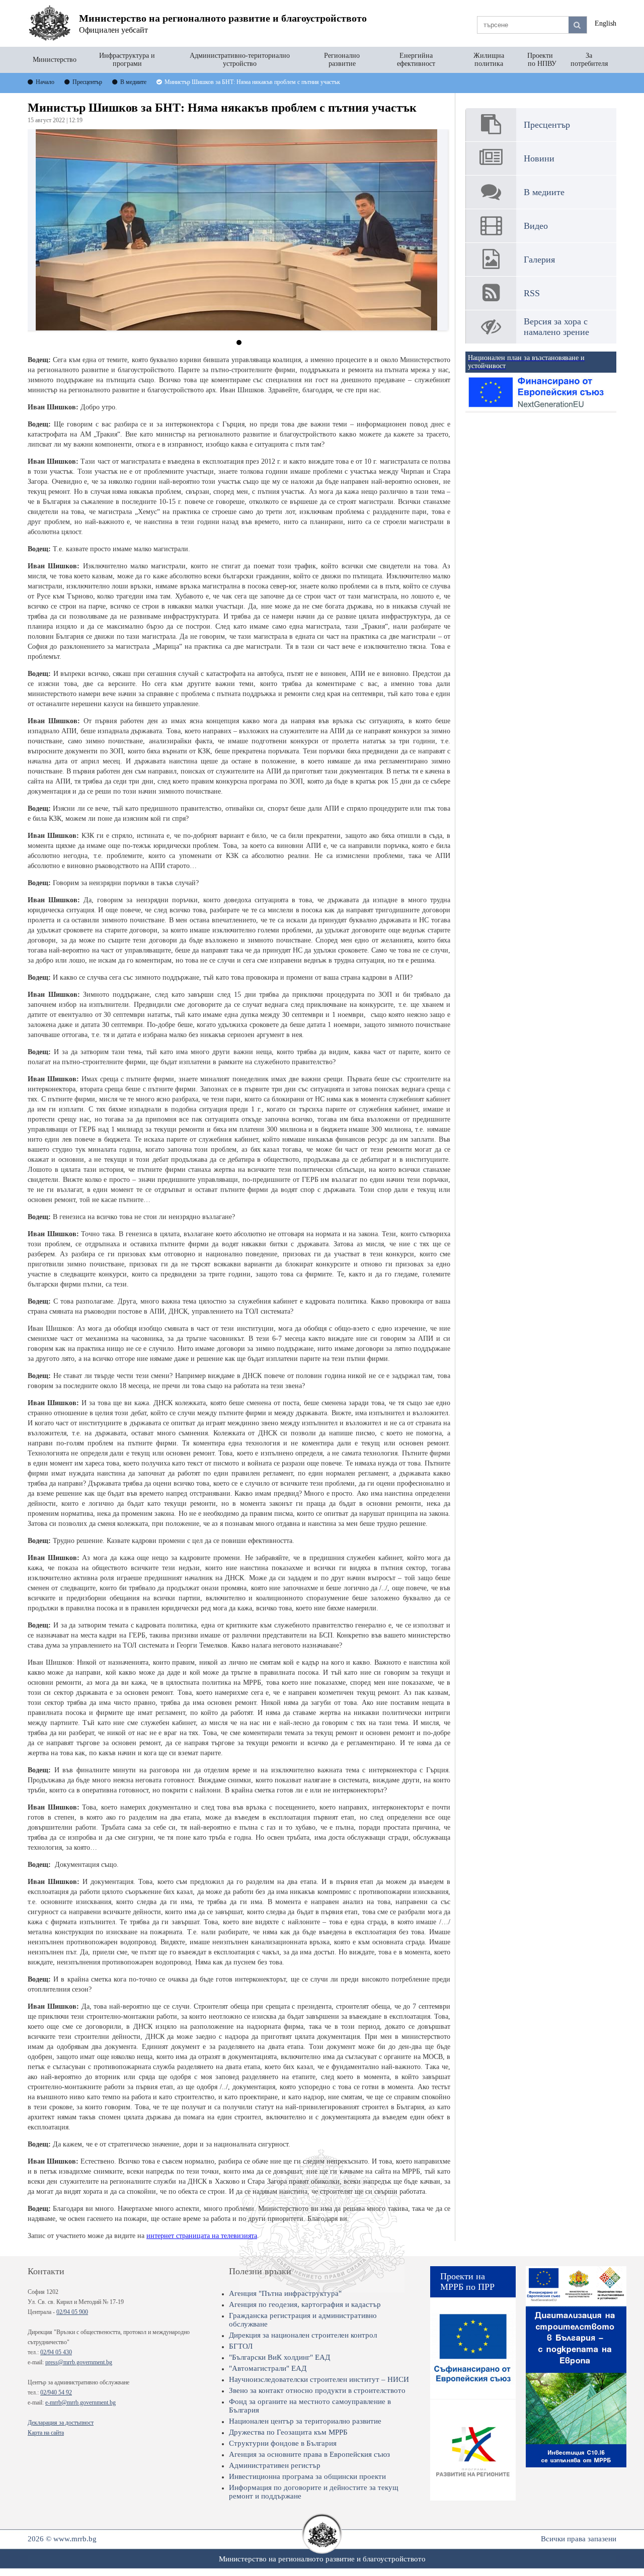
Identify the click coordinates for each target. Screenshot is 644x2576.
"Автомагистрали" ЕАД (268, 2368)
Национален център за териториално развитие (305, 2421)
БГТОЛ (241, 2346)
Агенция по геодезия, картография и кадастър (305, 2304)
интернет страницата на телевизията (202, 2236)
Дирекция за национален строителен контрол (303, 2335)
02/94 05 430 (56, 2352)
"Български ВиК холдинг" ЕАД (279, 2357)
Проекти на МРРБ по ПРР (467, 2282)
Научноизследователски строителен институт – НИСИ (319, 2379)
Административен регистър (275, 2465)
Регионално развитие (342, 60)
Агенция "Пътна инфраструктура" (285, 2293)
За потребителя (589, 60)
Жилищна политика (489, 60)
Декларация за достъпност (61, 2423)
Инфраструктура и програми (127, 60)
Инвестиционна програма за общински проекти (307, 2476)
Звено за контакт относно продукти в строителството (317, 2390)
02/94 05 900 (72, 2312)
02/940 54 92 (56, 2392)
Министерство (55, 60)
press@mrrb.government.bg (79, 2362)
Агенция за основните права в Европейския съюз (309, 2454)
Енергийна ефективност (416, 60)
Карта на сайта (46, 2433)
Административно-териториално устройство (240, 60)
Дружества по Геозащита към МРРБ (288, 2432)
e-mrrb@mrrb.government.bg (80, 2402)
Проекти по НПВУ (542, 60)
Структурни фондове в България (283, 2443)
